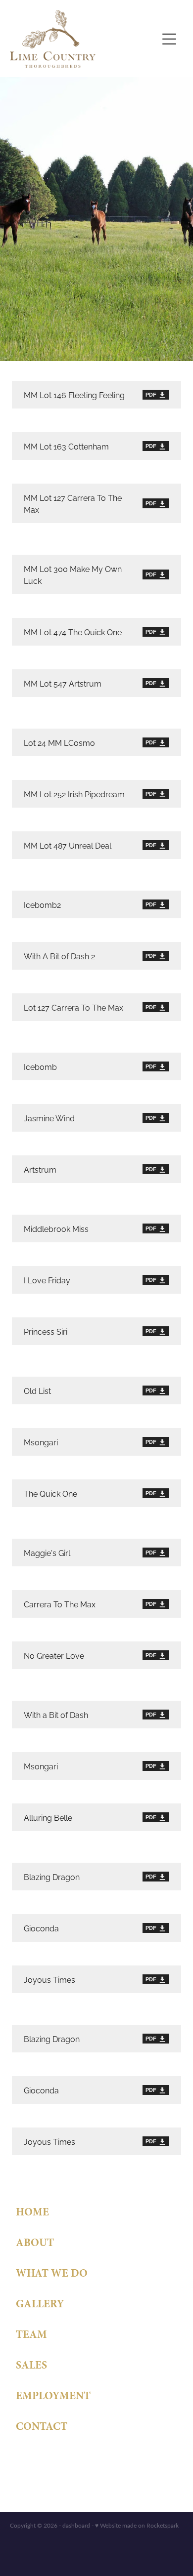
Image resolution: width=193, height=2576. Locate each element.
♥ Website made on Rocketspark (137, 2525)
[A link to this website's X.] (60, 2460)
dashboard (76, 2525)
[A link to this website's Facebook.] (22, 2460)
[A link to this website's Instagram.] (41, 2460)
